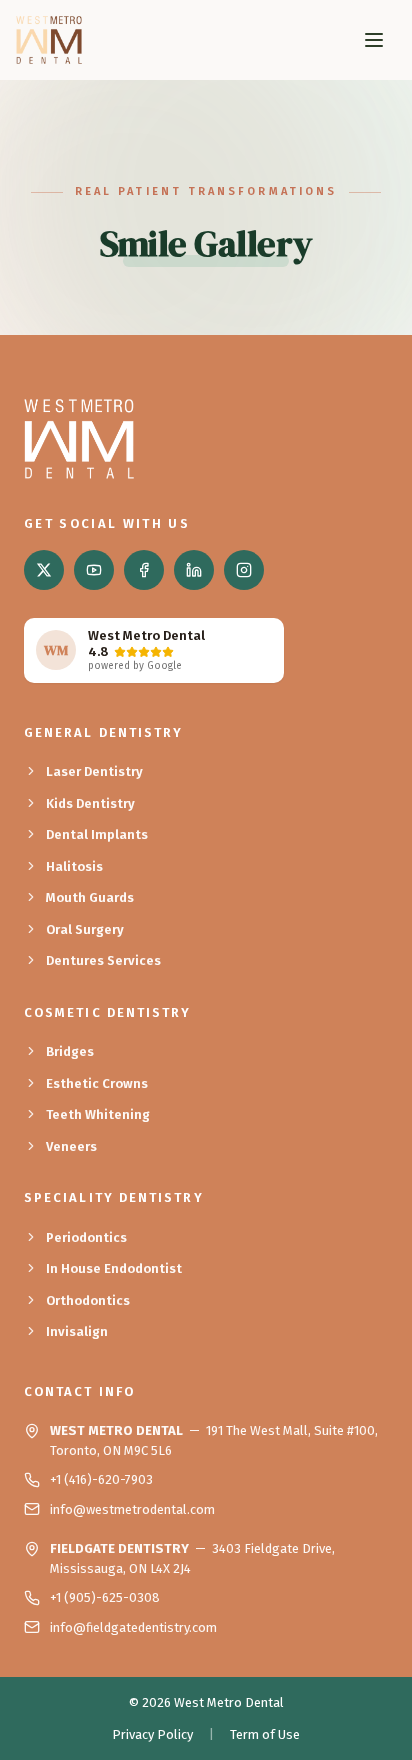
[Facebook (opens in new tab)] (144, 570)
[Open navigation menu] (374, 40)
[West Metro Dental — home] (49, 40)
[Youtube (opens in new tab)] (94, 570)
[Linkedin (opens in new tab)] (194, 570)
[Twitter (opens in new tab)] (44, 570)
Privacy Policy (152, 1734)
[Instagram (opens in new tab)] (244, 570)
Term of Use (265, 1734)
